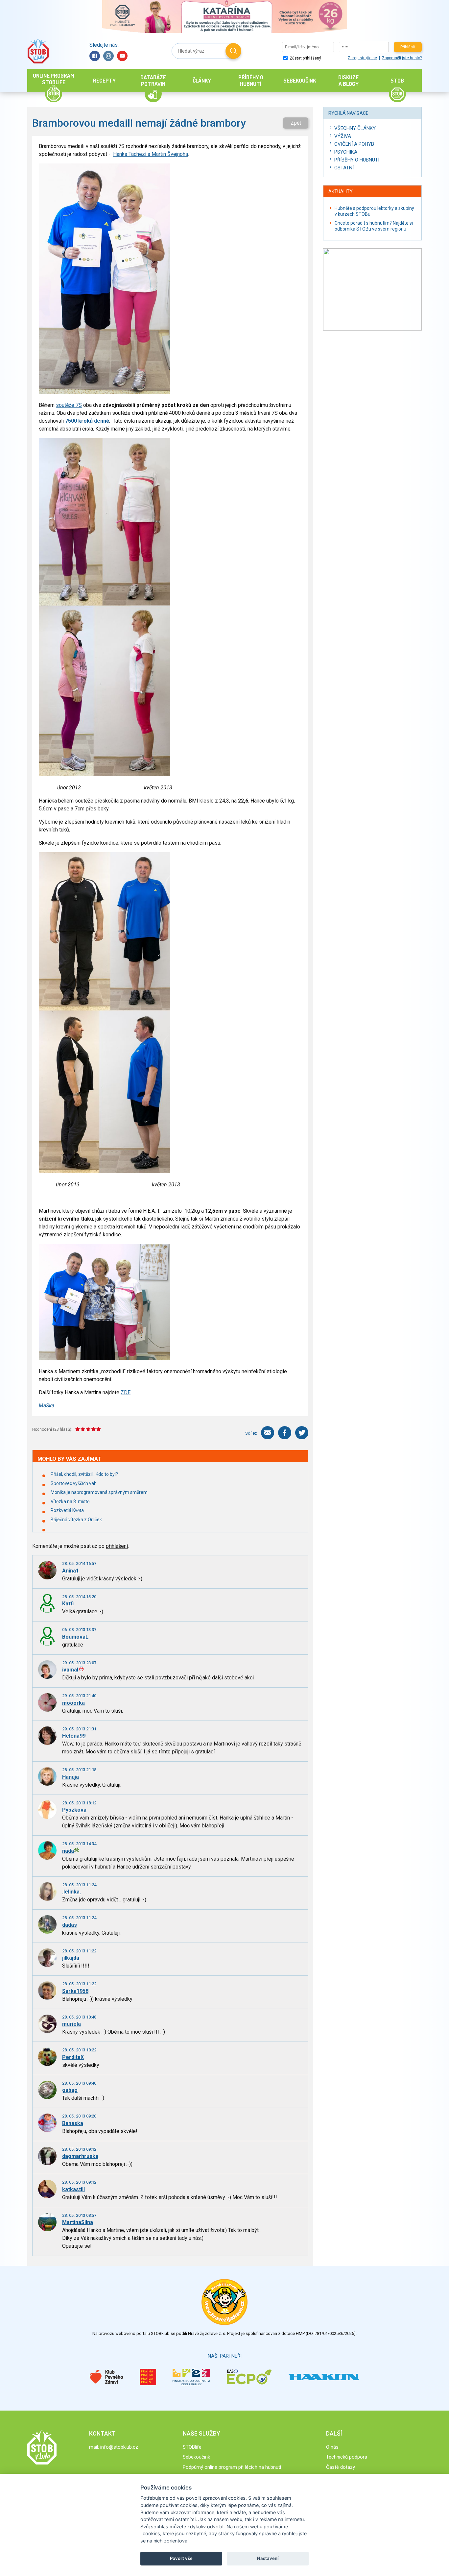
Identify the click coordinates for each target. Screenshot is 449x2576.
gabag (70, 2090)
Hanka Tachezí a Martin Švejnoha (151, 154)
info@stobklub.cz (119, 2447)
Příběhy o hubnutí (357, 160)
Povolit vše (181, 2558)
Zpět (296, 123)
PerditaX (73, 2057)
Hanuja (71, 1777)
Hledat (233, 51)
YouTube (122, 56)
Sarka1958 (75, 1991)
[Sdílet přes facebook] (285, 1433)
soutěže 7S (69, 405)
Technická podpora (347, 2457)
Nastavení (268, 2558)
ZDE (126, 1392)
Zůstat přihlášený (305, 58)
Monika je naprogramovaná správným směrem (99, 1492)
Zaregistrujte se (362, 58)
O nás (332, 2447)
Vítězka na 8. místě (70, 1501)
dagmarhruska (80, 2156)
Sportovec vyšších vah (74, 1483)
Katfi (68, 1604)
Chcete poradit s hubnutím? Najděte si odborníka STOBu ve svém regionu (374, 226)
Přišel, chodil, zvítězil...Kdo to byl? (84, 1474)
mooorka (73, 1703)
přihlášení (117, 1546)
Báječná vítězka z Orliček (76, 1520)
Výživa (343, 136)
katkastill (73, 2189)
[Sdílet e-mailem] (268, 1433)
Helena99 (74, 1736)
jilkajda (71, 1958)
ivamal (70, 1670)
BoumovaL (75, 1637)
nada (68, 1851)
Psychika (346, 152)
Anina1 (71, 1571)
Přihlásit (408, 47)
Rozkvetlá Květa (67, 1510)
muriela (71, 2024)
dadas (70, 1925)
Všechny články (355, 128)
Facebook (95, 56)
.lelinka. (71, 1892)
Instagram (108, 56)
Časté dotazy (341, 2467)
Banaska (73, 2123)
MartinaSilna (78, 2222)
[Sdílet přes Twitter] (302, 1433)
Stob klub (38, 51)
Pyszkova (74, 1810)
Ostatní (344, 168)
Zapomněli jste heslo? (402, 58)
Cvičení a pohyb (354, 144)
